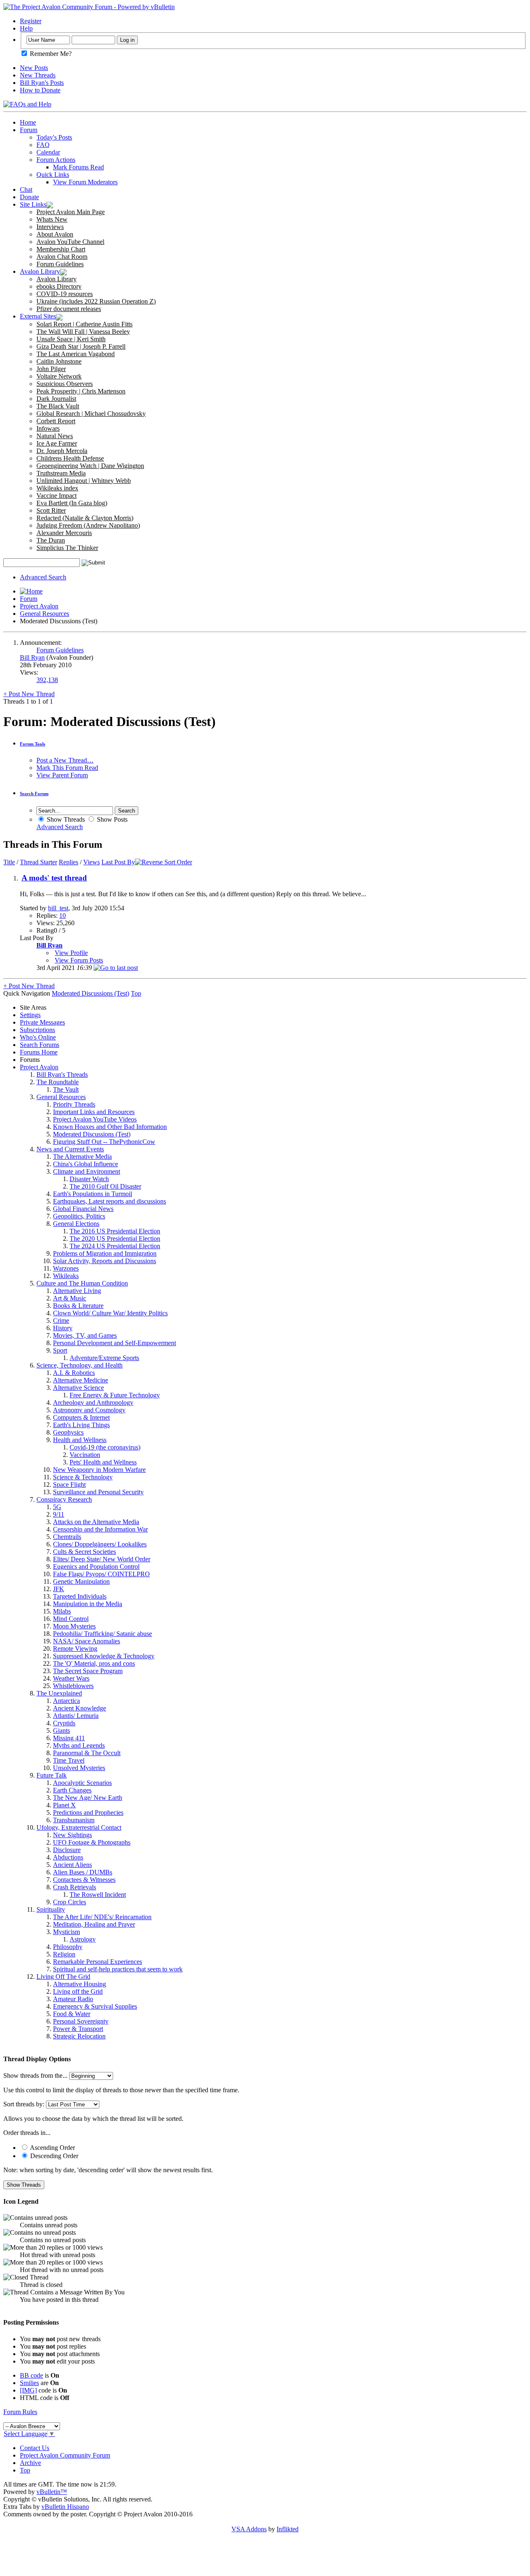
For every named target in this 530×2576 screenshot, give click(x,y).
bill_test (58, 908)
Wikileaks (66, 1276)
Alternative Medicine (81, 1380)
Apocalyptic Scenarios (82, 1783)
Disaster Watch (89, 1179)
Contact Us (35, 2448)
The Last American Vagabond (76, 354)
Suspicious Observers (65, 384)
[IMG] (28, 2390)
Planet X (64, 1805)
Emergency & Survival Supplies (95, 2006)
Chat (26, 189)
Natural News (55, 436)
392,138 (47, 680)
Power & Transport (78, 2029)
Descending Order (53, 2156)
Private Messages (42, 1022)
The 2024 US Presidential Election (115, 1246)
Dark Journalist (56, 399)
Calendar (48, 152)
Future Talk (52, 1775)
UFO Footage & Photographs (92, 1842)
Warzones (66, 1268)
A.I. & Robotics (74, 1373)
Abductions (68, 1857)
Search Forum (34, 794)
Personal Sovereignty (81, 2021)
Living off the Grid (78, 1991)
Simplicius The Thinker (67, 548)
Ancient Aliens (72, 1865)
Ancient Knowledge (79, 1708)
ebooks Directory (59, 286)
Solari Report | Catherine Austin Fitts (84, 324)
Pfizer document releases (69, 309)
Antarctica (66, 1701)
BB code (31, 2375)
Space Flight (69, 1485)
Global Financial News (83, 1209)
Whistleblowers (73, 1686)
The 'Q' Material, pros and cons (94, 1663)
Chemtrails (67, 1537)
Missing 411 (69, 1738)
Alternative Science (78, 1388)
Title (9, 862)
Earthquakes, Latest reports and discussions (110, 1201)
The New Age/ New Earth (88, 1798)
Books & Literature (78, 1306)
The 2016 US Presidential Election (115, 1231)
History (63, 1328)
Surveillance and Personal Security (98, 1492)
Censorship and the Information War (100, 1529)
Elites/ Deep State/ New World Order (102, 1559)
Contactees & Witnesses (84, 1880)
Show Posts (111, 819)
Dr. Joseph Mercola (62, 451)
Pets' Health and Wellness (103, 1462)
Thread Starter (39, 862)
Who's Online (38, 1037)
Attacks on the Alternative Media (96, 1522)
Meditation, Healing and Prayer (94, 1924)
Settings (30, 1015)
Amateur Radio (73, 1999)
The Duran (51, 540)
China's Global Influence (86, 1164)
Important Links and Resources (94, 1112)
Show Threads (65, 819)
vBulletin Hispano (65, 2507)
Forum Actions (56, 160)
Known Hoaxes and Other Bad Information (110, 1127)
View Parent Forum (62, 775)
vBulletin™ (52, 2492)
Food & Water (72, 2014)
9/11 (59, 1514)
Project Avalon (39, 606)
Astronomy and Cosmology (89, 1410)
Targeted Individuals (80, 1596)
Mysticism (66, 1932)
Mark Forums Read (78, 167)
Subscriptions (37, 1030)
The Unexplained (59, 1693)
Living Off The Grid (63, 1977)
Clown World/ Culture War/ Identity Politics (110, 1313)
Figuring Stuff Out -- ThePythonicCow (104, 1142)
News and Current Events (70, 1149)
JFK (59, 1589)
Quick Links (53, 175)
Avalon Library (40, 271)
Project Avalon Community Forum (65, 2455)
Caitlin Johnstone (59, 361)
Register (31, 21)
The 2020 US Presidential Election (115, 1239)
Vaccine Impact (57, 496)
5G (57, 1507)
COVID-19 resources (65, 294)
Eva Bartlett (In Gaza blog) (72, 503)
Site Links (33, 204)
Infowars (48, 428)
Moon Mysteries (74, 1626)
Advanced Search (43, 577)
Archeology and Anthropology (93, 1403)
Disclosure (67, 1850)
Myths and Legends (79, 1745)
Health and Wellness (80, 1440)
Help (26, 28)
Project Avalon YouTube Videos (95, 1119)
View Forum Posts (79, 960)
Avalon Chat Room (62, 257)
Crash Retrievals (75, 1887)
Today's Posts (54, 137)
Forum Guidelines (60, 264)
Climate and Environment (87, 1171)
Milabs (62, 1611)
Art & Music (70, 1298)
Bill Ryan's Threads (62, 1075)
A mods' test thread (54, 878)
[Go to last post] (116, 968)
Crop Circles (70, 1902)
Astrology (83, 1939)
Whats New (52, 219)
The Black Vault (58, 406)
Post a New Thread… (65, 760)
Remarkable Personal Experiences (98, 1962)
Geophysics (68, 1432)
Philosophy (68, 1947)
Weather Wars (71, 1678)
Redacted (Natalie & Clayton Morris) (85, 518)
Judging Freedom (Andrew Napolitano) (88, 525)
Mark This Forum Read (67, 768)
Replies (69, 862)
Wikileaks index (57, 488)
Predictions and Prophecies (88, 1813)
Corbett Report (56, 421)
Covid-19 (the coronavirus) (105, 1447)
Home (28, 122)
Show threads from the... (35, 2076)
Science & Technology (83, 1477)
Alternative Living (77, 1291)
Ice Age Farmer (57, 443)
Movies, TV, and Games (85, 1335)
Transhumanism (74, 1820)
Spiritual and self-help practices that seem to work (118, 1969)
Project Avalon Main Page (71, 212)
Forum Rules (20, 2412)
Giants (61, 1731)
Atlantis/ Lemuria (76, 1716)
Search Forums (40, 1045)
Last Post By (118, 862)
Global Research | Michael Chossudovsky (91, 414)
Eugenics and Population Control (96, 1567)
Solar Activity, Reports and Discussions (105, 1261)
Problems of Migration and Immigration (105, 1253)
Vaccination (85, 1455)
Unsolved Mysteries (79, 1768)
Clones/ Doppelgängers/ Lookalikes (100, 1544)
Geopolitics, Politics (79, 1216)
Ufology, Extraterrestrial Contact (79, 1827)
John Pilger (51, 369)
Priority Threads (74, 1104)
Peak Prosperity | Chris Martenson (81, 391)
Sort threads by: (24, 2104)
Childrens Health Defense (70, 458)
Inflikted (288, 2529)
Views (92, 862)
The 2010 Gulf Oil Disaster (105, 1186)
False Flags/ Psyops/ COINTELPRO (101, 1574)
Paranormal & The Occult (87, 1753)
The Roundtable (58, 1082)
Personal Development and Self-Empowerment (114, 1343)
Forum (29, 130)
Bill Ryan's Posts (42, 83)
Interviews (50, 227)
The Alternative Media (82, 1157)
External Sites (38, 316)
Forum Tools (33, 744)
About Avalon (55, 234)
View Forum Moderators (85, 182)
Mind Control (71, 1619)
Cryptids (64, 1723)
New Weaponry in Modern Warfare (99, 1470)
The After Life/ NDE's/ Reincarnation (102, 1917)
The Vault (66, 1089)
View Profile (71, 953)
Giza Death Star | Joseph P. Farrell (81, 346)
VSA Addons (249, 2529)
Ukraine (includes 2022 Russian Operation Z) (96, 301)
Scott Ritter (51, 510)
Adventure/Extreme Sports (104, 1358)
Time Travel (69, 1760)
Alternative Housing (79, 1984)
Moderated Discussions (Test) (92, 1134)
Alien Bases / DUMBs (83, 1872)
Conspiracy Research (64, 1499)
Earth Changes (72, 1790)
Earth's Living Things (81, 1425)
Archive (30, 2463)
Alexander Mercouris (64, 533)
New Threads (38, 75)
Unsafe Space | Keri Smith (71, 339)
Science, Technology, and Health (79, 1365)
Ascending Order (52, 2148)
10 (63, 915)
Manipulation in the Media (88, 1604)
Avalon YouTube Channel (70, 242)
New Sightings (72, 1835)
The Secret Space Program (88, 1671)
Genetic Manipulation (81, 1581)
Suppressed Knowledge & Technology (104, 1656)
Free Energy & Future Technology (115, 1395)
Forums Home (39, 1052)
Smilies (29, 2383)
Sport (60, 1350)
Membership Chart (61, 249)
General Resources (45, 614)
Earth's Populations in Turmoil (93, 1194)
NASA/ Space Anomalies (87, 1641)
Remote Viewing (75, 1649)
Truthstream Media (61, 473)
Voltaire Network (59, 376)
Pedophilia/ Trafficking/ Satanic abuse (102, 1634)
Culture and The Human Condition (82, 1283)
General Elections (76, 1224)
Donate (29, 197)
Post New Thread (29, 694)
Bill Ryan (32, 657)
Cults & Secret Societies (84, 1552)
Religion (64, 1954)
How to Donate (40, 90)
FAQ (43, 145)
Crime (61, 1321)
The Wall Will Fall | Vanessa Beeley (83, 332)
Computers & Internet (81, 1417)
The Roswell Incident (98, 1895)
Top (136, 993)
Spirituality (51, 1909)
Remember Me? (50, 54)
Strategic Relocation (79, 2036)
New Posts (34, 68)
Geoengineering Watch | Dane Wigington (90, 466)
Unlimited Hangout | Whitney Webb (84, 481)
